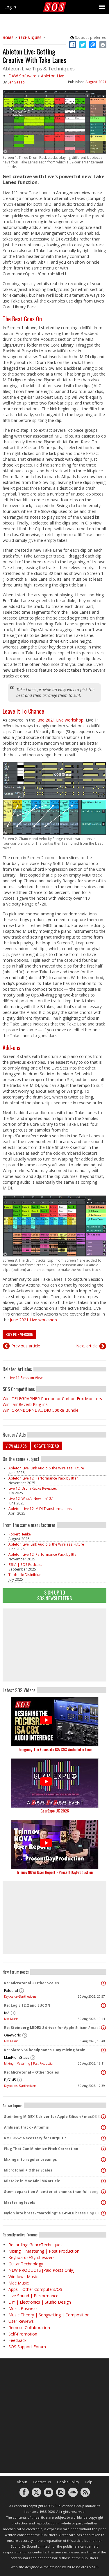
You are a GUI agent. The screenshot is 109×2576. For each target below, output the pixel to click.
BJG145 (10, 2080)
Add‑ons (11, 1047)
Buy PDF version (19, 1334)
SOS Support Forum (27, 2347)
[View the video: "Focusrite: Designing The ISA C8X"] (54, 1722)
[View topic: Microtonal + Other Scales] (103, 2170)
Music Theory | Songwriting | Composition (49, 2315)
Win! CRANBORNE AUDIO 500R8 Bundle (41, 1410)
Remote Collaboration (29, 2328)
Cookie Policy (68, 2482)
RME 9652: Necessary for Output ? (35, 2138)
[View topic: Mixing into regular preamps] (103, 2160)
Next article (87, 1346)
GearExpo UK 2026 (55, 1811)
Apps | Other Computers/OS (35, 2289)
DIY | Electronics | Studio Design (40, 2302)
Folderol (11, 1991)
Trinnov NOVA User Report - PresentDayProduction (54, 1872)
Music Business (23, 2308)
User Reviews (21, 2321)
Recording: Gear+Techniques (35, 2245)
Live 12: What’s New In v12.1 (31, 1499)
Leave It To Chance (23, 711)
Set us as (91, 38)
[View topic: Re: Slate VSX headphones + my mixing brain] (103, 2050)
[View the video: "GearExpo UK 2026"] (54, 1783)
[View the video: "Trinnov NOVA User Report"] (54, 1844)
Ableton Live (53, 76)
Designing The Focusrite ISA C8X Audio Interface (54, 1749)
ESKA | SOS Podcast (25, 1565)
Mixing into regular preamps (31, 2159)
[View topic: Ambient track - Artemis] (103, 2127)
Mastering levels (20, 2202)
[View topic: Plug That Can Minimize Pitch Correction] (103, 2149)
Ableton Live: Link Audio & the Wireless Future (46, 1468)
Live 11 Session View (25, 1378)
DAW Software (22, 76)
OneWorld (13, 2035)
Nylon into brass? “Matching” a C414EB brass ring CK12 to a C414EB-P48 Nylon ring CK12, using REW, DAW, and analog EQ (53, 2213)
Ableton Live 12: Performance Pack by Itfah (43, 1478)
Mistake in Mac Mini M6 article (32, 2181)
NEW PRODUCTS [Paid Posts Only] (41, 2270)
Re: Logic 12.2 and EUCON (27, 2005)
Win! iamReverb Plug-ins (25, 1404)
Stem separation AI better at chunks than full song (51, 2192)
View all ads (16, 1446)
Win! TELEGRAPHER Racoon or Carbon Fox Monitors (52, 1399)
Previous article (26, 1346)
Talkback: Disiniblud (25, 1575)
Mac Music (11, 2019)
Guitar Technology (26, 2264)
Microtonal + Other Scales (28, 2170)
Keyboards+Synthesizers (20, 1996)
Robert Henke (20, 1534)
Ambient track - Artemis (26, 2127)
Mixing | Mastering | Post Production (29, 2063)
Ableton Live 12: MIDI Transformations (40, 1509)
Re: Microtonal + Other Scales (32, 1983)
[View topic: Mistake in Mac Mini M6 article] (103, 2181)
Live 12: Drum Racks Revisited (33, 1488)
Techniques (30, 38)
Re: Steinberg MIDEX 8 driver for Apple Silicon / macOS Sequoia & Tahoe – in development (53, 2028)
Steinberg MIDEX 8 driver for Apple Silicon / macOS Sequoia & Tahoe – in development (53, 2117)
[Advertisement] (55, 1645)
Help (89, 2482)
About (22, 2482)
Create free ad (47, 1446)
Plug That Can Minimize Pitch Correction (41, 2149)
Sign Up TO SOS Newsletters (54, 1595)
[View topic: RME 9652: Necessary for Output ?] (103, 2138)
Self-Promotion (23, 2334)
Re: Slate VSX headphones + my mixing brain (45, 2050)
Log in (10, 7)
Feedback (17, 2340)
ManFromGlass (17, 2057)
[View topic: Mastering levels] (103, 2202)
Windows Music (23, 2277)
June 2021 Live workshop (60, 720)
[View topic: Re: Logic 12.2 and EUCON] (103, 2005)
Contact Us (42, 2482)
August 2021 (96, 82)
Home (8, 38)
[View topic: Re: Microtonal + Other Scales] (103, 1983)
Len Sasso (16, 82)
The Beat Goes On (22, 319)
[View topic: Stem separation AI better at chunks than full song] (103, 2192)
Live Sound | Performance (33, 2296)
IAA (7, 2013)
